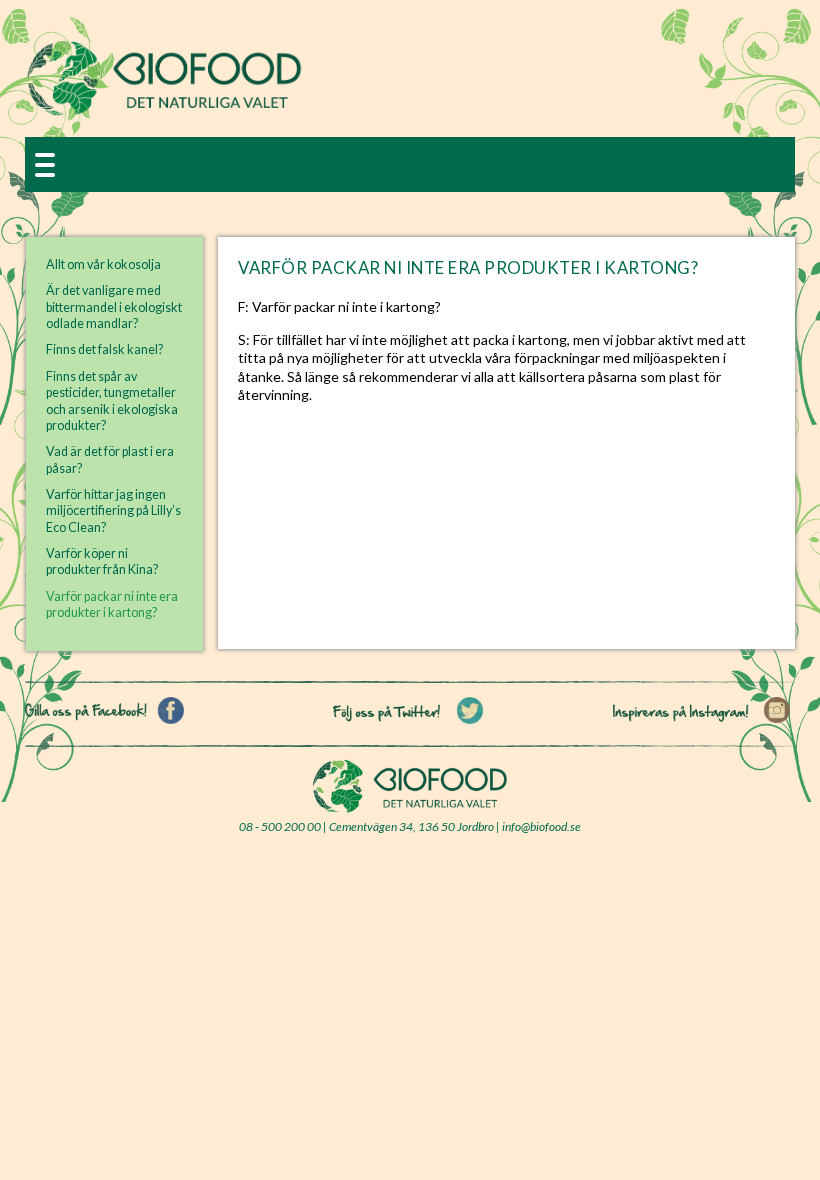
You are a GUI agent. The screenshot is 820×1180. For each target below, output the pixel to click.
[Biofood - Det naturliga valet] (164, 111)
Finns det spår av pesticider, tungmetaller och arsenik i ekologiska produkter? (112, 401)
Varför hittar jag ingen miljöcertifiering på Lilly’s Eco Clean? (113, 511)
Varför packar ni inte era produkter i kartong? (112, 604)
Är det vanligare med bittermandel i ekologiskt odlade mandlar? (114, 307)
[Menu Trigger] (44, 163)
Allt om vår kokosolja (103, 264)
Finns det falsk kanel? (104, 349)
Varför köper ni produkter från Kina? (102, 561)
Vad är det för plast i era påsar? (110, 459)
